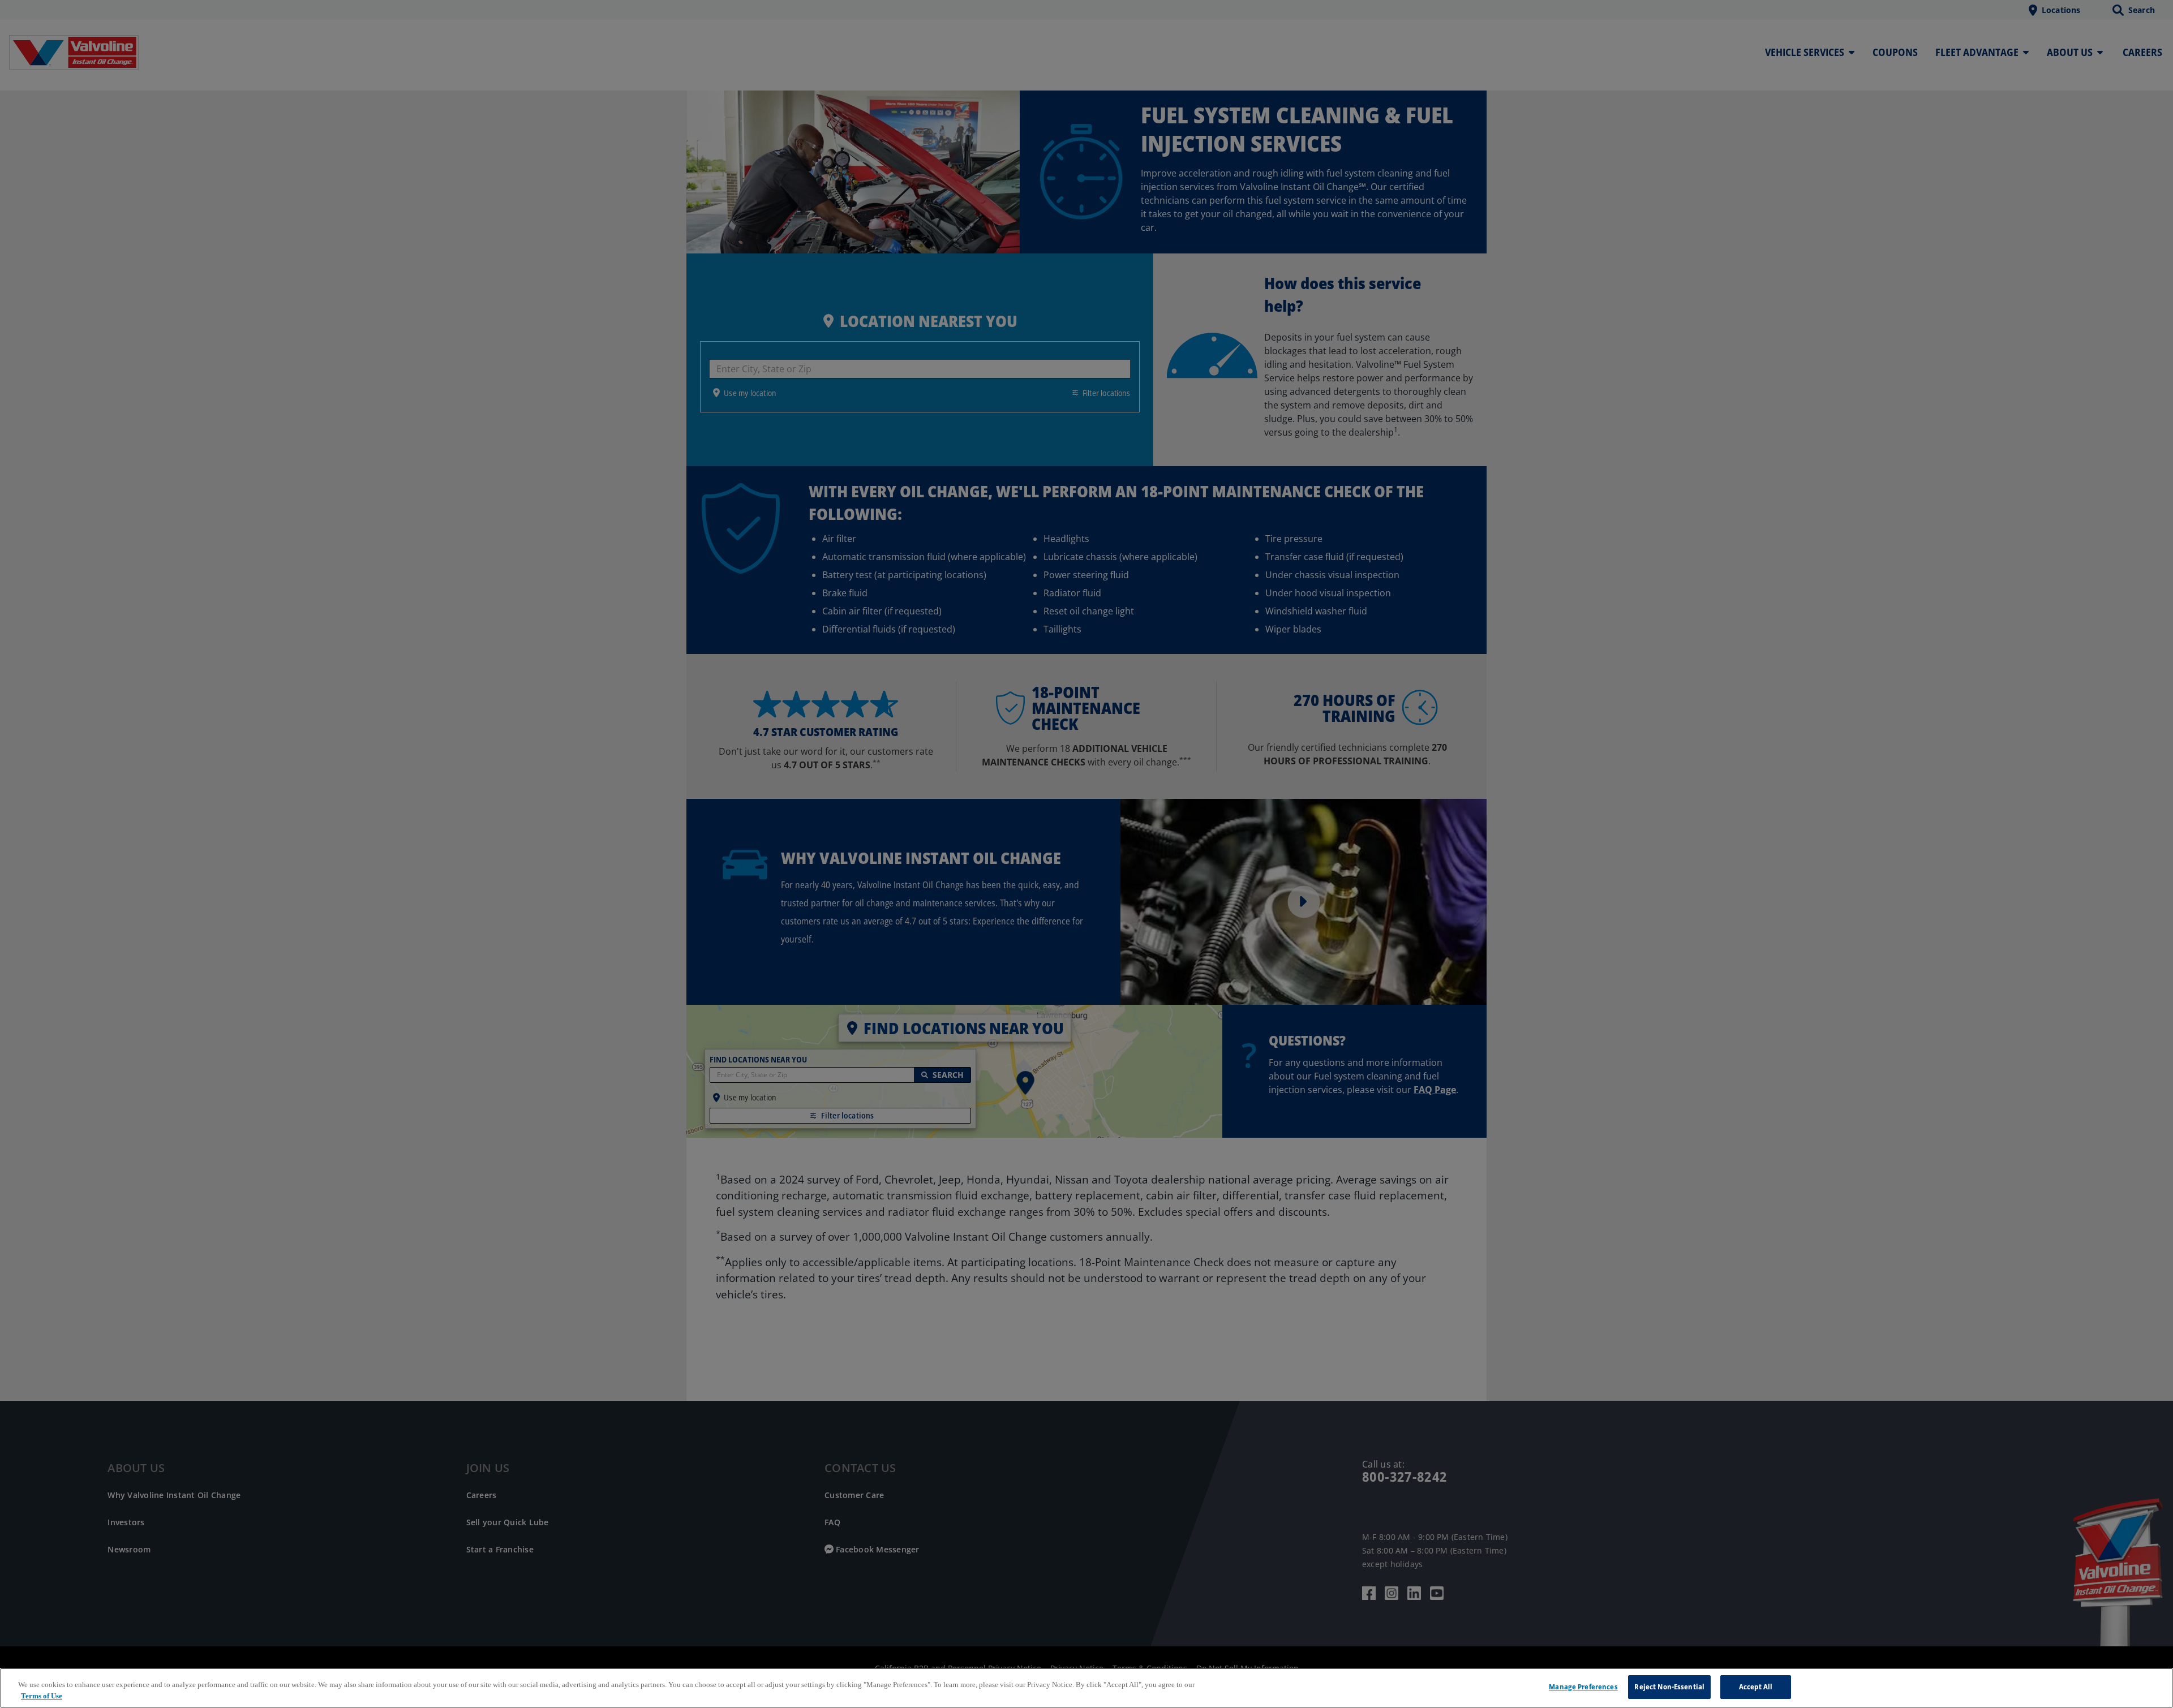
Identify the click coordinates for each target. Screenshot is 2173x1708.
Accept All (1756, 1687)
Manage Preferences (1583, 1687)
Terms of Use (42, 1696)
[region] (1086, 1688)
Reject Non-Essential (1669, 1687)
